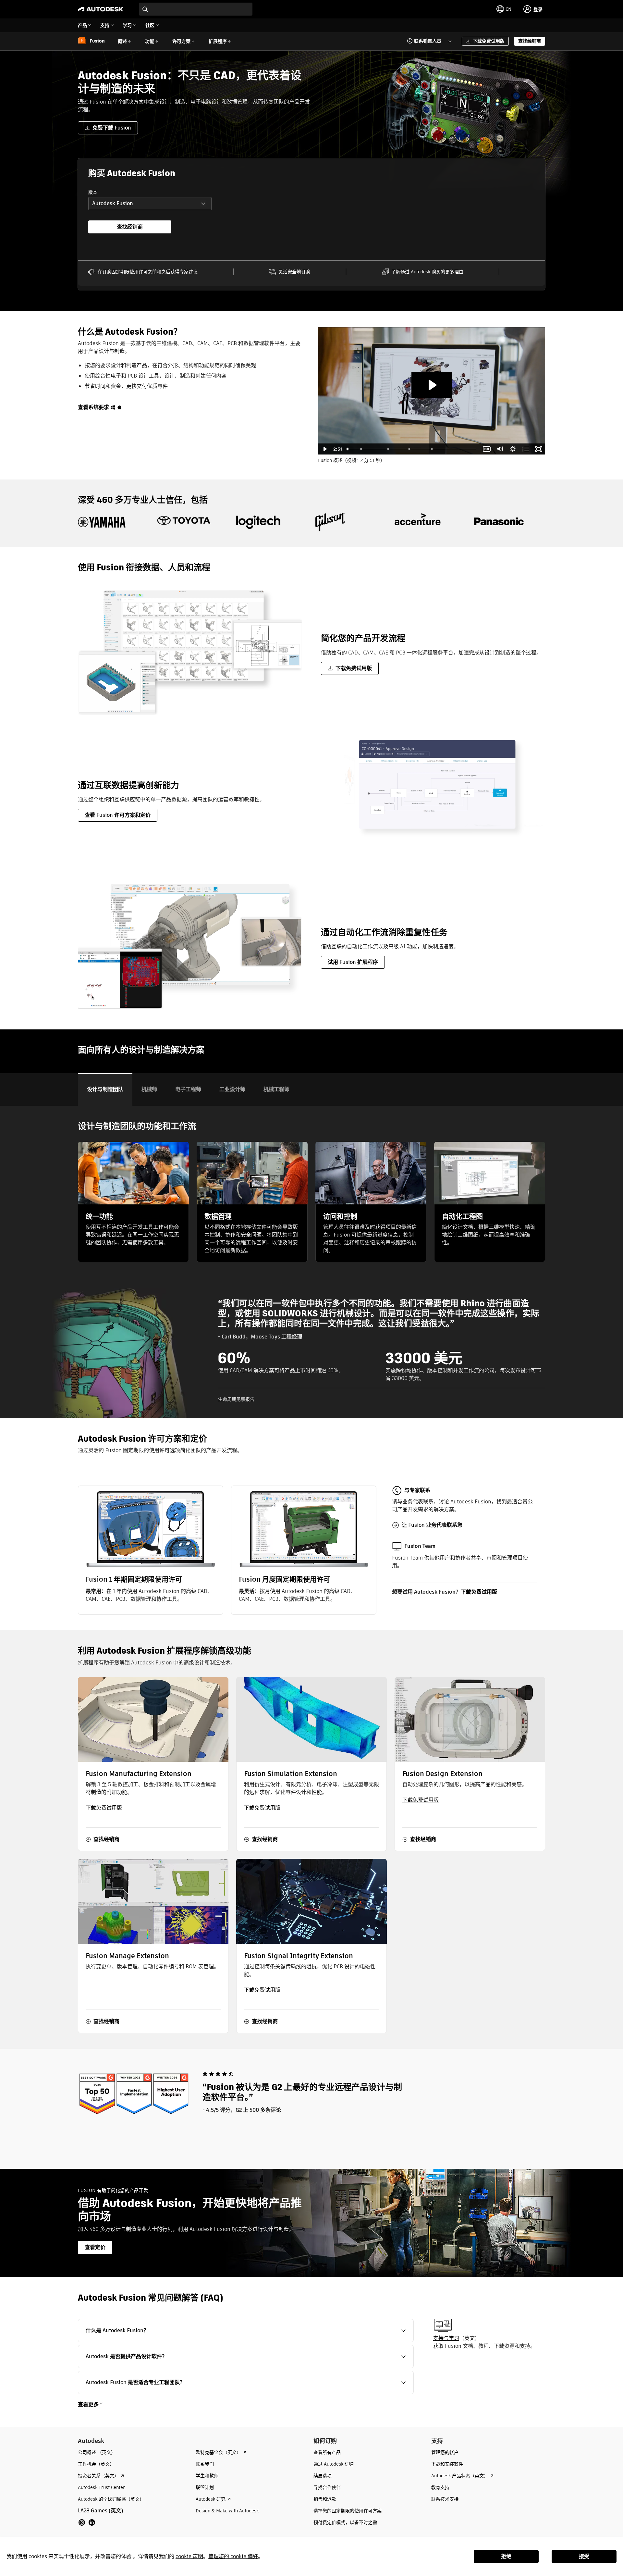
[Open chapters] (526, 449)
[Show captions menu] (487, 449)
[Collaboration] (361, 449)
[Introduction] (348, 449)
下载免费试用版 (479, 1592)
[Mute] (500, 449)
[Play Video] (324, 449)
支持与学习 (446, 2338)
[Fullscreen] (539, 449)
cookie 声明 (189, 2556)
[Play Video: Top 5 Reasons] (432, 385)
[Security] (410, 449)
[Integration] (388, 449)
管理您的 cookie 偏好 (233, 2556)
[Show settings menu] (513, 449)
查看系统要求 (93, 407)
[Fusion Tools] (433, 449)
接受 (584, 2556)
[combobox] (196, 9)
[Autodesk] (101, 9)
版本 (93, 192)
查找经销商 (130, 227)
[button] (426, 41)
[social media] (87, 2522)
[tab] (105, 1089)
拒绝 (506, 2556)
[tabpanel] (311, 1262)
